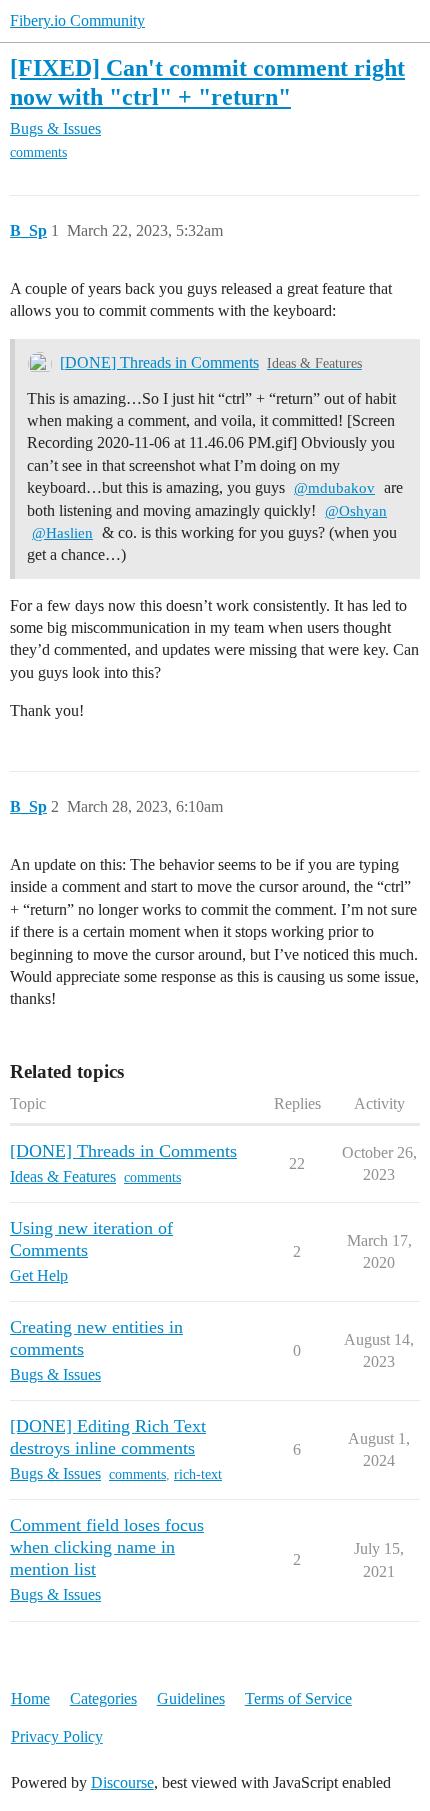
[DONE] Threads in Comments (159, 362)
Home (30, 1698)
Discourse (122, 1782)
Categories (103, 1698)
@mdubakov (334, 488)
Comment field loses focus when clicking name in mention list (107, 1547)
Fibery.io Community (77, 20)
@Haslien (62, 533)
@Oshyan (356, 511)
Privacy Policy (57, 1736)
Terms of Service (298, 1698)
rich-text (198, 1474)
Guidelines (191, 1698)
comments (38, 152)
